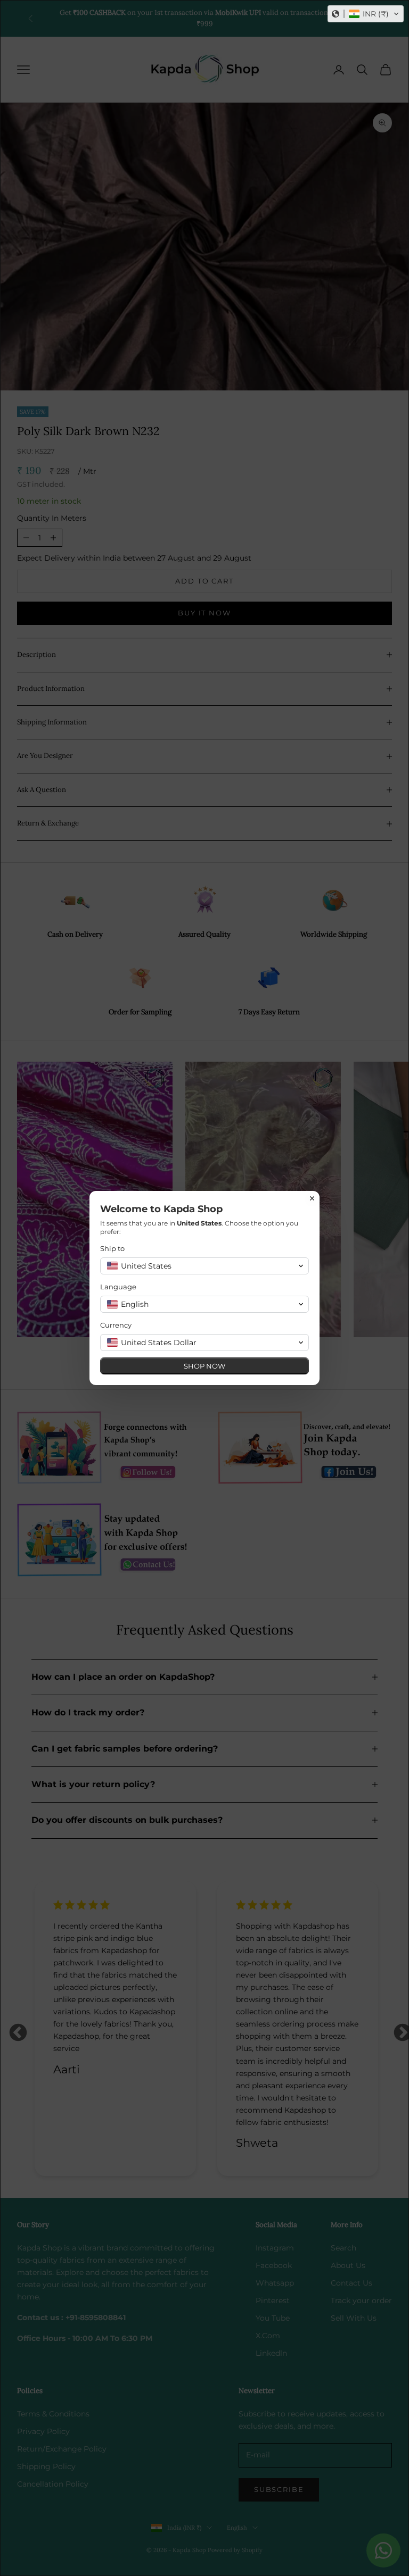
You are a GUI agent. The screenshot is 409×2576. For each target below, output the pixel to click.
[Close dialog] (312, 1198)
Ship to (112, 1248)
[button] (366, 14)
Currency (116, 1325)
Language (118, 1287)
